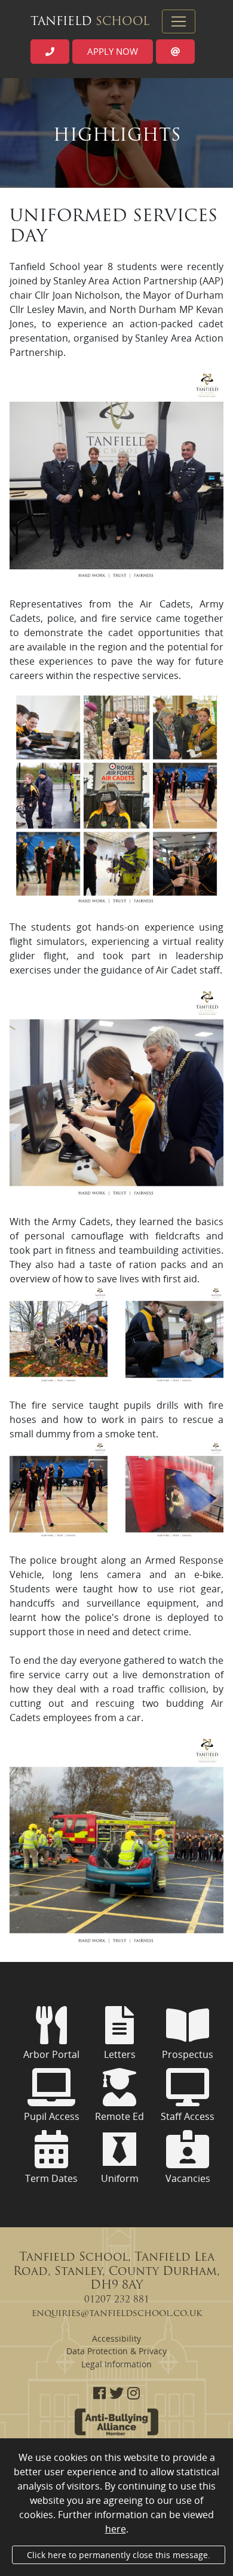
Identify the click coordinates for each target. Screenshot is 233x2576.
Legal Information (116, 2364)
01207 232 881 (117, 2300)
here (116, 2529)
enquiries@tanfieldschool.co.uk (117, 2314)
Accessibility (116, 2338)
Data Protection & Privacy (116, 2351)
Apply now (113, 51)
